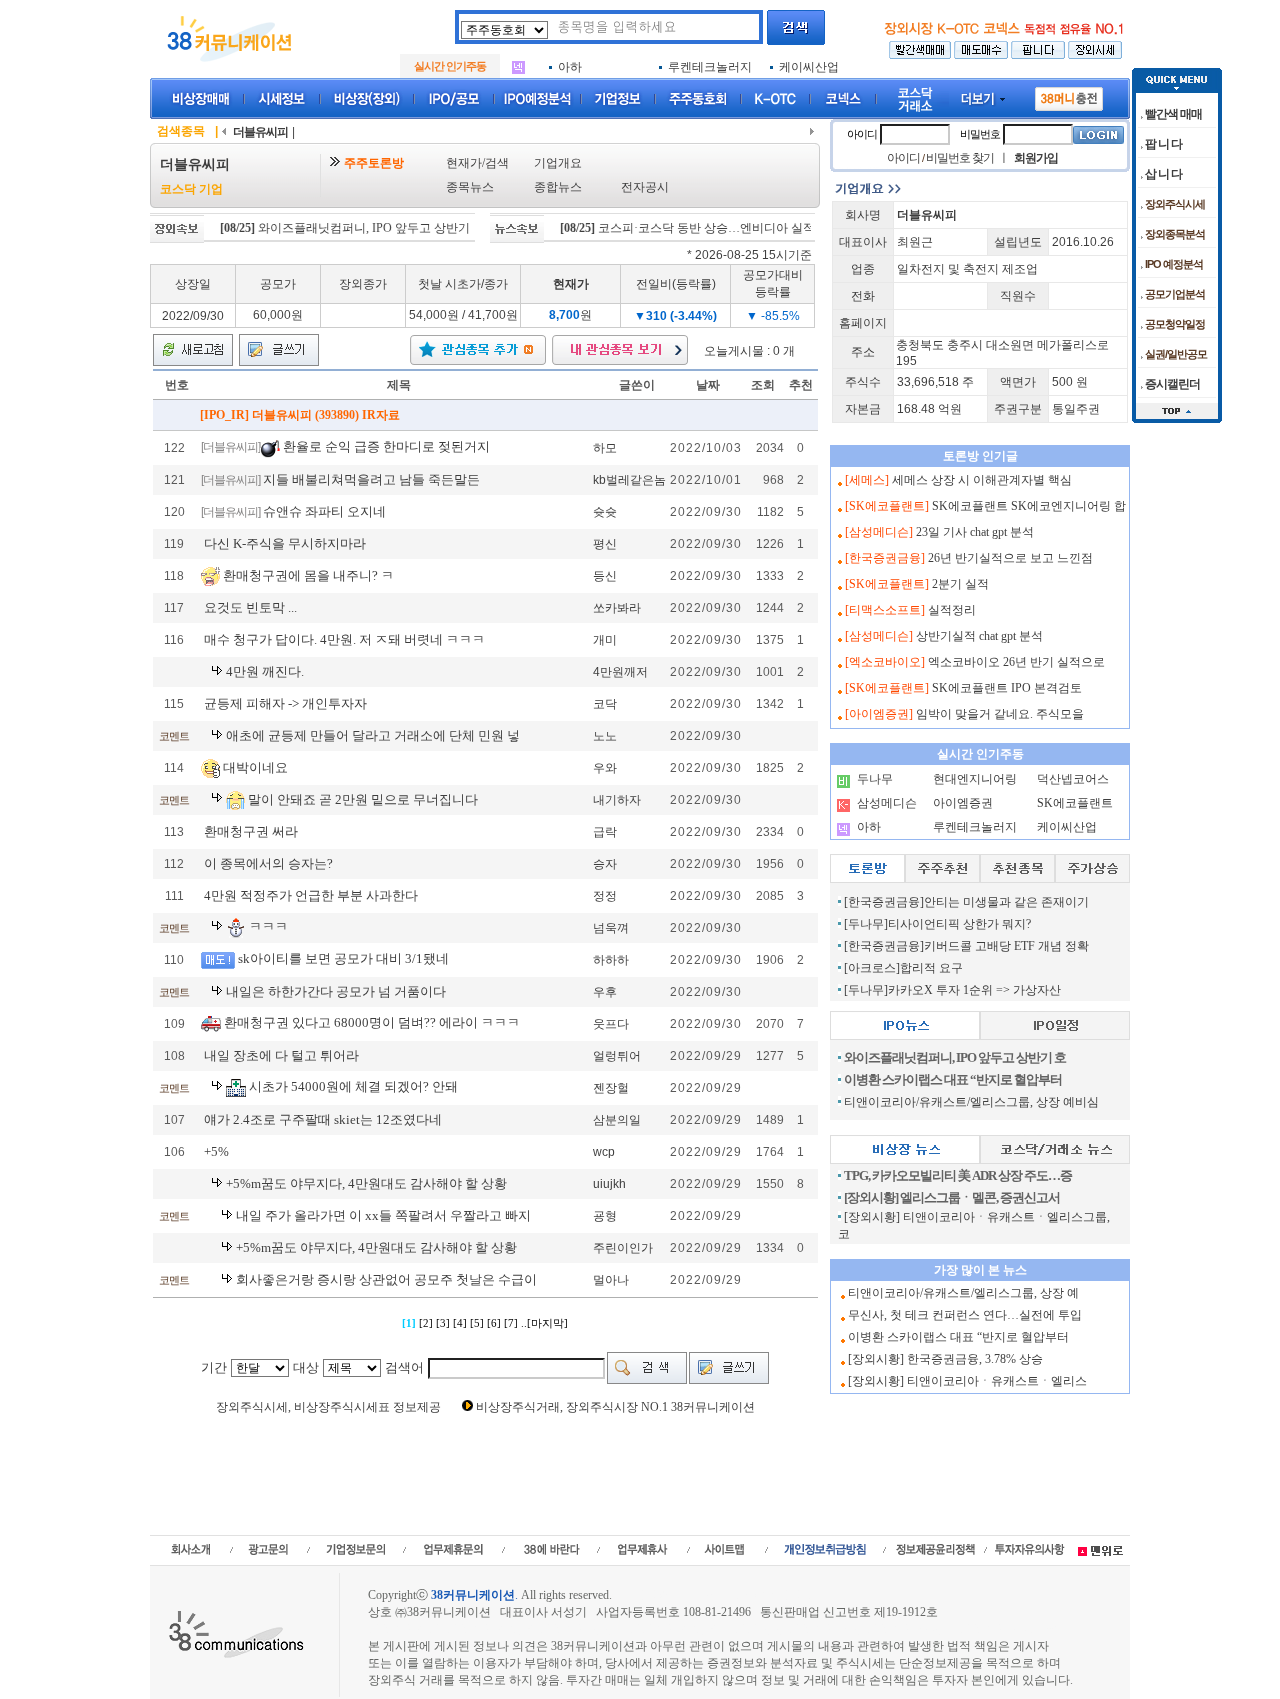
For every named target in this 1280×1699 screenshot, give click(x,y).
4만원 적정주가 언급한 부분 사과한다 (311, 895)
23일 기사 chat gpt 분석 (975, 532)
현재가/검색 (477, 163)
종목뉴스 (470, 187)
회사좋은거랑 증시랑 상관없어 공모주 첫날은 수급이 (386, 1279)
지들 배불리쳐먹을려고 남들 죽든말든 (371, 479)
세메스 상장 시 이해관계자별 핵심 (982, 480)
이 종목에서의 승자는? (268, 863)
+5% (216, 1151)
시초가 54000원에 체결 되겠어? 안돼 (353, 1086)
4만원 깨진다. (265, 671)
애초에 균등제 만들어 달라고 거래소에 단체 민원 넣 (373, 735)
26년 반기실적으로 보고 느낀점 (1010, 558)
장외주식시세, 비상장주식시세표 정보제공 (328, 1407)
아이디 (862, 134)
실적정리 (952, 610)
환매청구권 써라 (251, 831)
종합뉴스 (558, 187)
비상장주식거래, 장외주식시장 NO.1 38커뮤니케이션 (615, 1407)
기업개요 (558, 163)
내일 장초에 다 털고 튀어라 (281, 1055)
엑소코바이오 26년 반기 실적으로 (1016, 662)
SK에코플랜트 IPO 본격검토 (1007, 688)
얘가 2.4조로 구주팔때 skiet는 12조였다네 (323, 1119)
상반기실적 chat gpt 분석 (979, 636)
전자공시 (645, 187)
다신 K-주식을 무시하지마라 (285, 543)
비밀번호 (980, 134)
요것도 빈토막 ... (250, 607)
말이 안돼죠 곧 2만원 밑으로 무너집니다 (363, 798)
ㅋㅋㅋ (268, 926)
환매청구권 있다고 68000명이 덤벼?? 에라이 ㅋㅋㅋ (372, 1022)
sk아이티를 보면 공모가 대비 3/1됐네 (343, 958)
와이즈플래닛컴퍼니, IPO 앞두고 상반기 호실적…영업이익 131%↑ (403, 228)
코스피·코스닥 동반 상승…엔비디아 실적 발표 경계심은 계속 (730, 228)
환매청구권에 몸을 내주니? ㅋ (308, 574)
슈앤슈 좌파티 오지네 (324, 511)
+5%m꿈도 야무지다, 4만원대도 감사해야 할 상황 (366, 1183)
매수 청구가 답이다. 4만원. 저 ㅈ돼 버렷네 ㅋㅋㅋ (344, 639)
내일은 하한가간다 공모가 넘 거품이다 (336, 991)
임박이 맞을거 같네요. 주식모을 (1000, 714)
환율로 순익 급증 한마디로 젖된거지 (386, 446)
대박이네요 (255, 766)
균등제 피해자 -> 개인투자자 (285, 703)
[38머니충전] (1069, 95)
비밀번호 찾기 (960, 158)
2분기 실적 (960, 584)
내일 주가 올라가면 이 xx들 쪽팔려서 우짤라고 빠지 (383, 1215)
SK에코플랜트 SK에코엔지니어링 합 (1029, 506)
